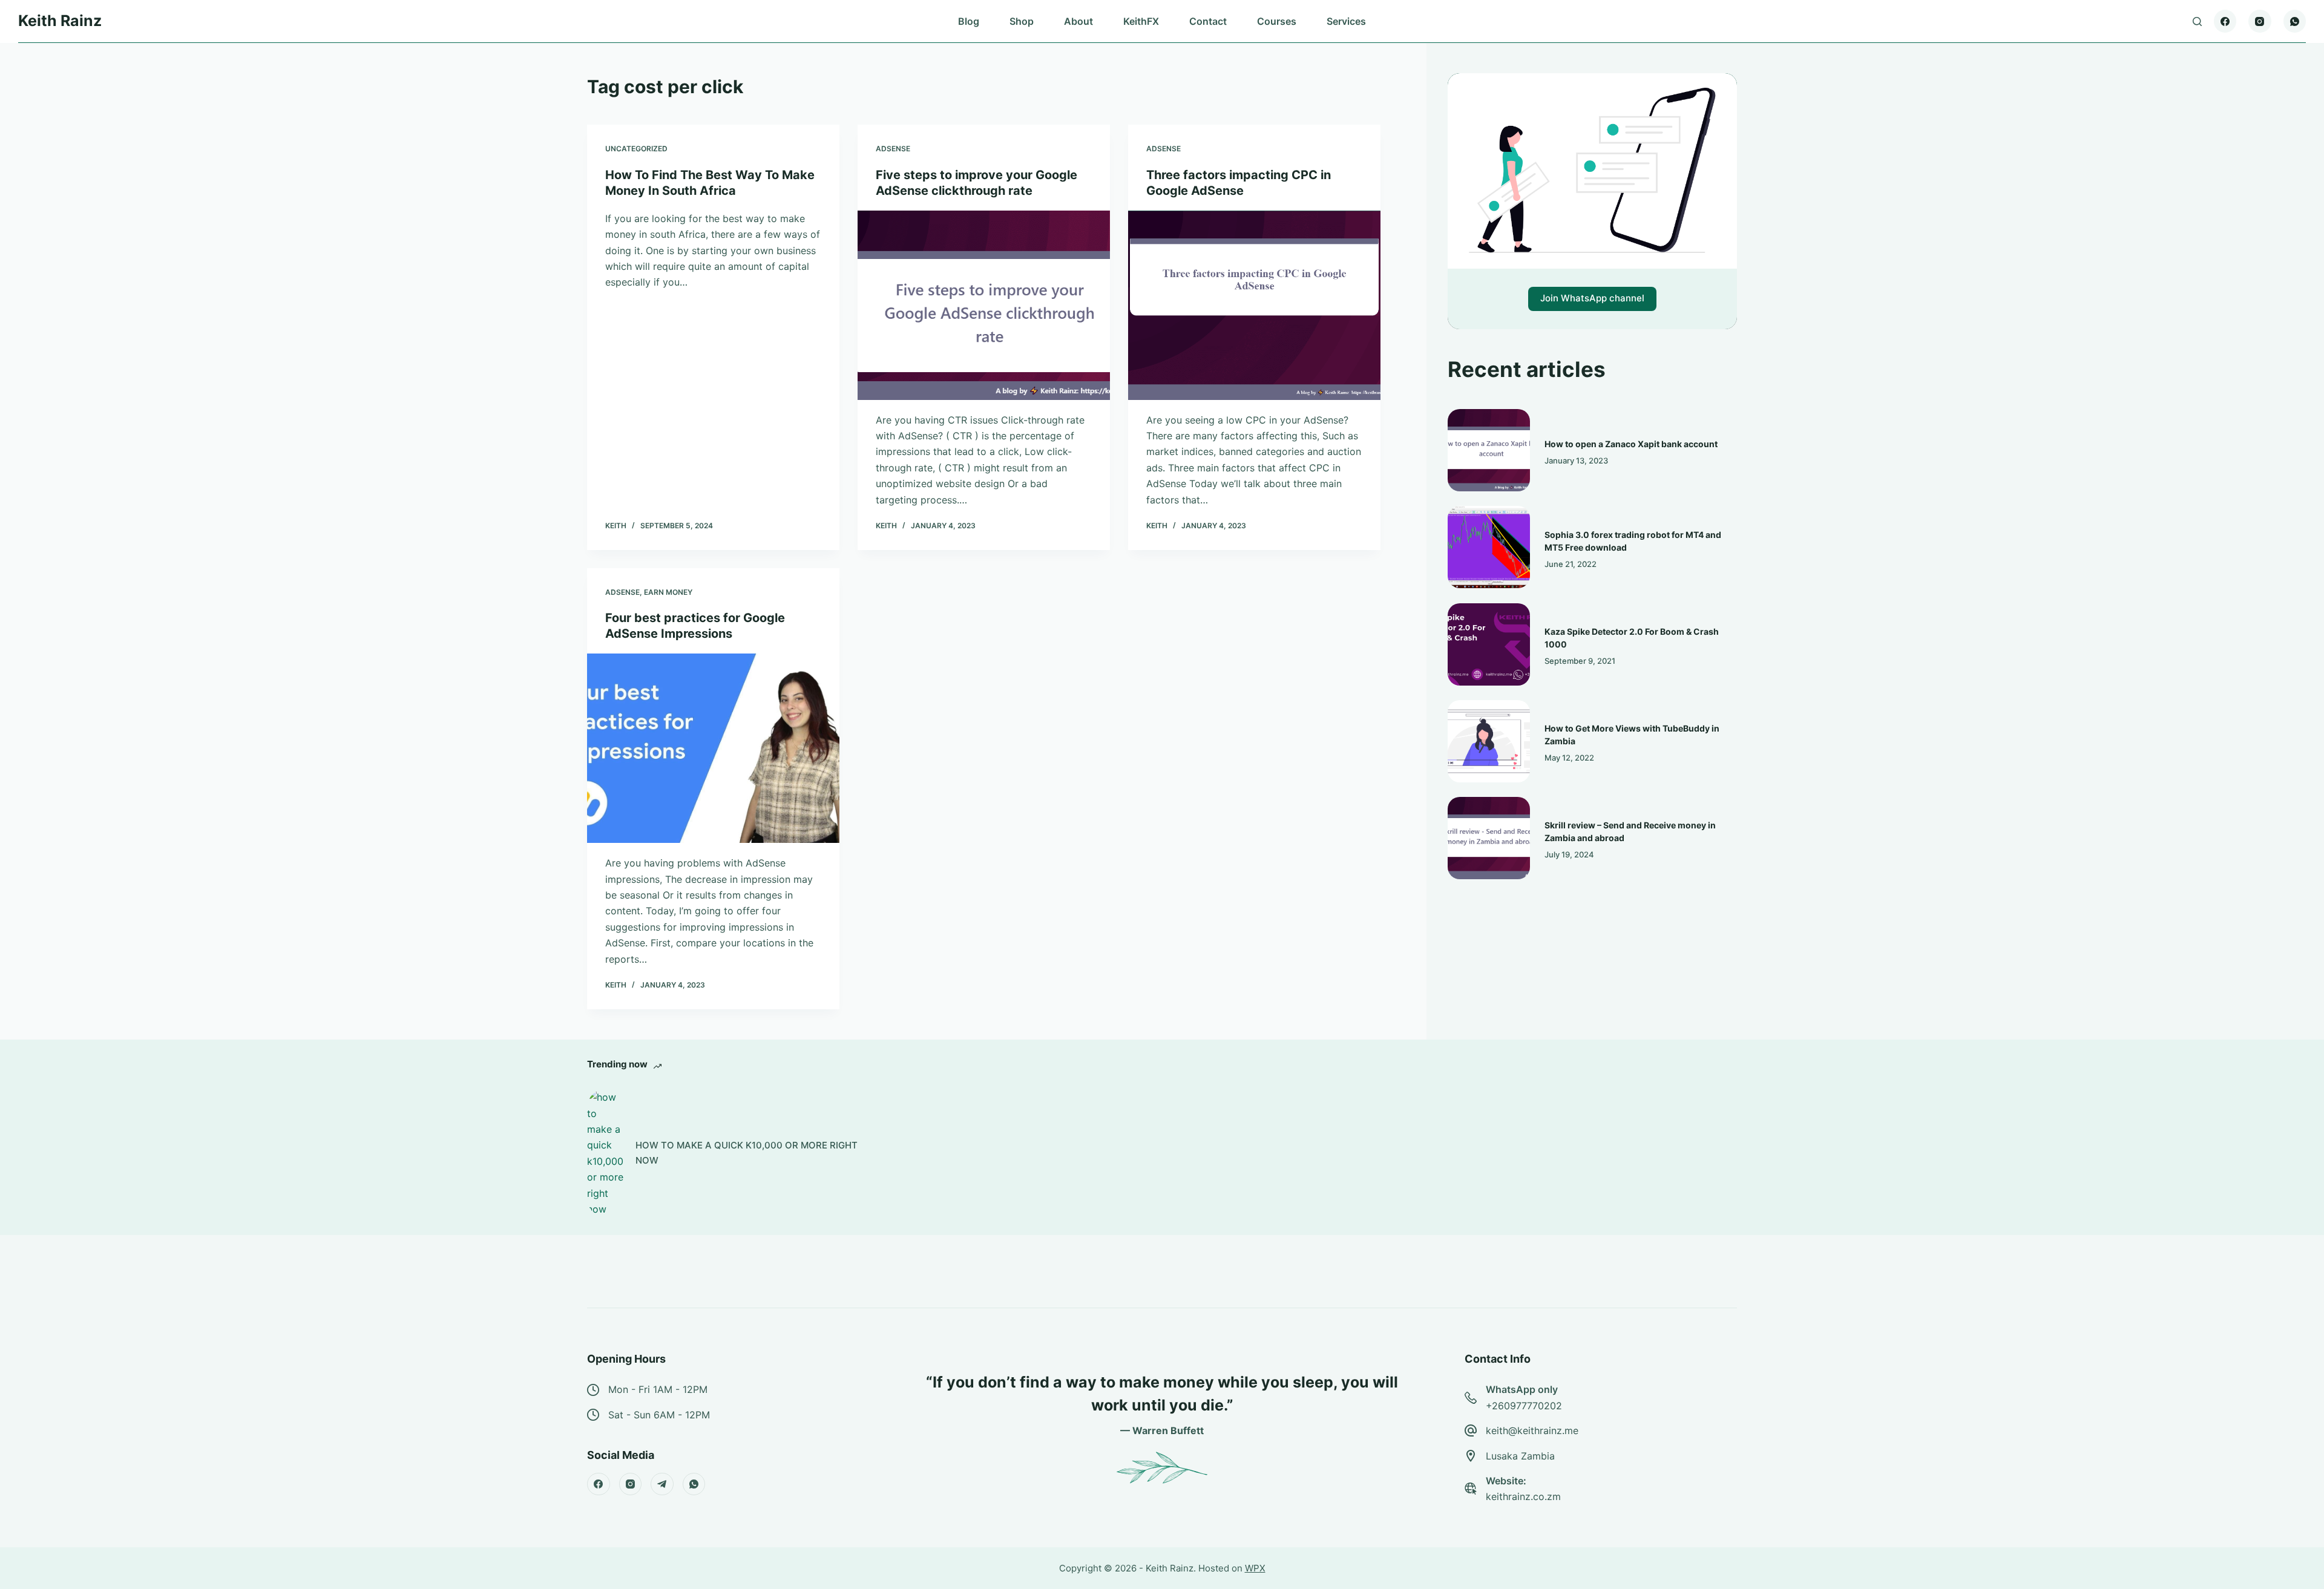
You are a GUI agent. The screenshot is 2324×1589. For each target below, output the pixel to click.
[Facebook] (2225, 21)
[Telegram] (662, 1484)
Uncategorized (636, 149)
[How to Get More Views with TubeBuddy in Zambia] (1489, 741)
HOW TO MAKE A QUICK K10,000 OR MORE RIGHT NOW (747, 1153)
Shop (1022, 21)
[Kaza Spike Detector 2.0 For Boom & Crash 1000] (1489, 644)
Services (1346, 21)
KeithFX (1141, 21)
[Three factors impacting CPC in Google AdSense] (1254, 305)
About (1078, 21)
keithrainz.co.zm (1523, 1496)
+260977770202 (1524, 1406)
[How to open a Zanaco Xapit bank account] (1489, 450)
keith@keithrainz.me (1532, 1430)
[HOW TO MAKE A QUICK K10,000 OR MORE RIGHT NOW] (605, 1153)
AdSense (893, 149)
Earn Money (668, 592)
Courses (1277, 21)
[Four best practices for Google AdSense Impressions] (713, 748)
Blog (969, 21)
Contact (1208, 21)
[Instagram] (2260, 21)
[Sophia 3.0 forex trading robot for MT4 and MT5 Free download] (1489, 547)
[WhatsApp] (2295, 21)
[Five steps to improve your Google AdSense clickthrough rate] (984, 305)
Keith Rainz (60, 21)
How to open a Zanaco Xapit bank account (1631, 444)
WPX (1255, 1568)
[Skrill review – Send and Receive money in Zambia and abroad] (1489, 838)
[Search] (2197, 21)
